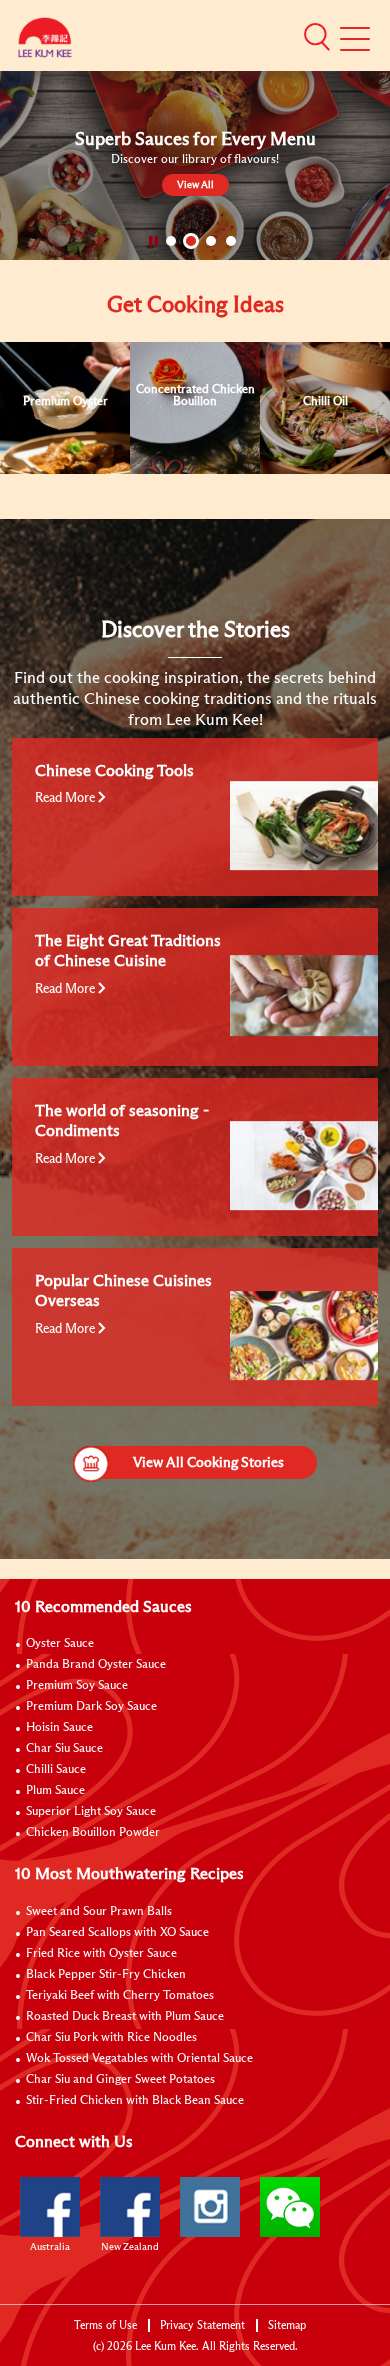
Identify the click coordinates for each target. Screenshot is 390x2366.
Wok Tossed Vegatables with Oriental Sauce (139, 2059)
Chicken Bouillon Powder (93, 1833)
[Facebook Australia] (50, 2207)
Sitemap (287, 2325)
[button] (317, 37)
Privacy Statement (202, 2325)
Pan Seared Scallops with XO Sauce (117, 1933)
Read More (66, 798)
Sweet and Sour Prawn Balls (99, 1912)
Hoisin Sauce (59, 1728)
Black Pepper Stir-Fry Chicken (106, 1975)
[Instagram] (210, 2207)
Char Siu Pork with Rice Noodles (111, 2038)
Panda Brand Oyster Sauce (96, 1665)
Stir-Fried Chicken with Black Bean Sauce (135, 2101)
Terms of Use (105, 2325)
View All (195, 185)
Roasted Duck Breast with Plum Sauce (125, 2017)
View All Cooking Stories (208, 1463)
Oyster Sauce (60, 1644)
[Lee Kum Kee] (45, 42)
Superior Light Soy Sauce (91, 1812)
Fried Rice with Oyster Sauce (101, 1954)
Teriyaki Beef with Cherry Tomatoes (120, 1996)
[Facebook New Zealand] (130, 2207)
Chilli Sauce (56, 1770)
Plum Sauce (55, 1791)
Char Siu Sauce (64, 1749)
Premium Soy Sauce (77, 1686)
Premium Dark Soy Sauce (91, 1707)
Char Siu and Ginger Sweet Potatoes (120, 2080)
